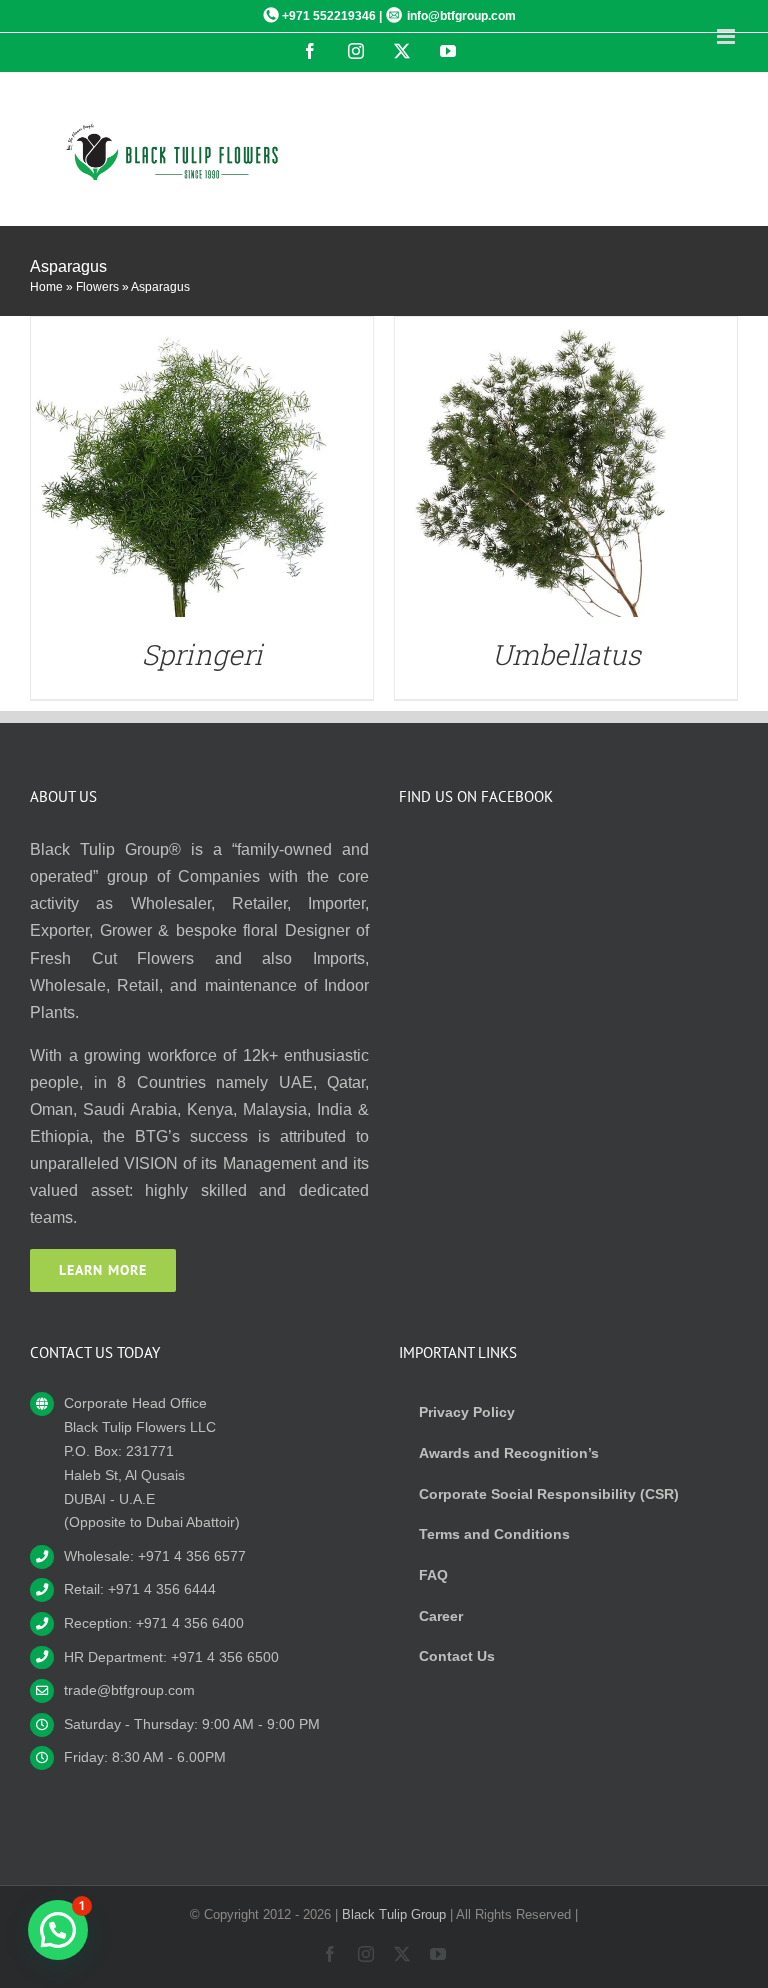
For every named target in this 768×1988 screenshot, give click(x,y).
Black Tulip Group (394, 1914)
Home (46, 287)
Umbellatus (566, 654)
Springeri (202, 654)
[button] (58, 1930)
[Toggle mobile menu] (727, 36)
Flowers (97, 287)
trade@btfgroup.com (129, 1690)
